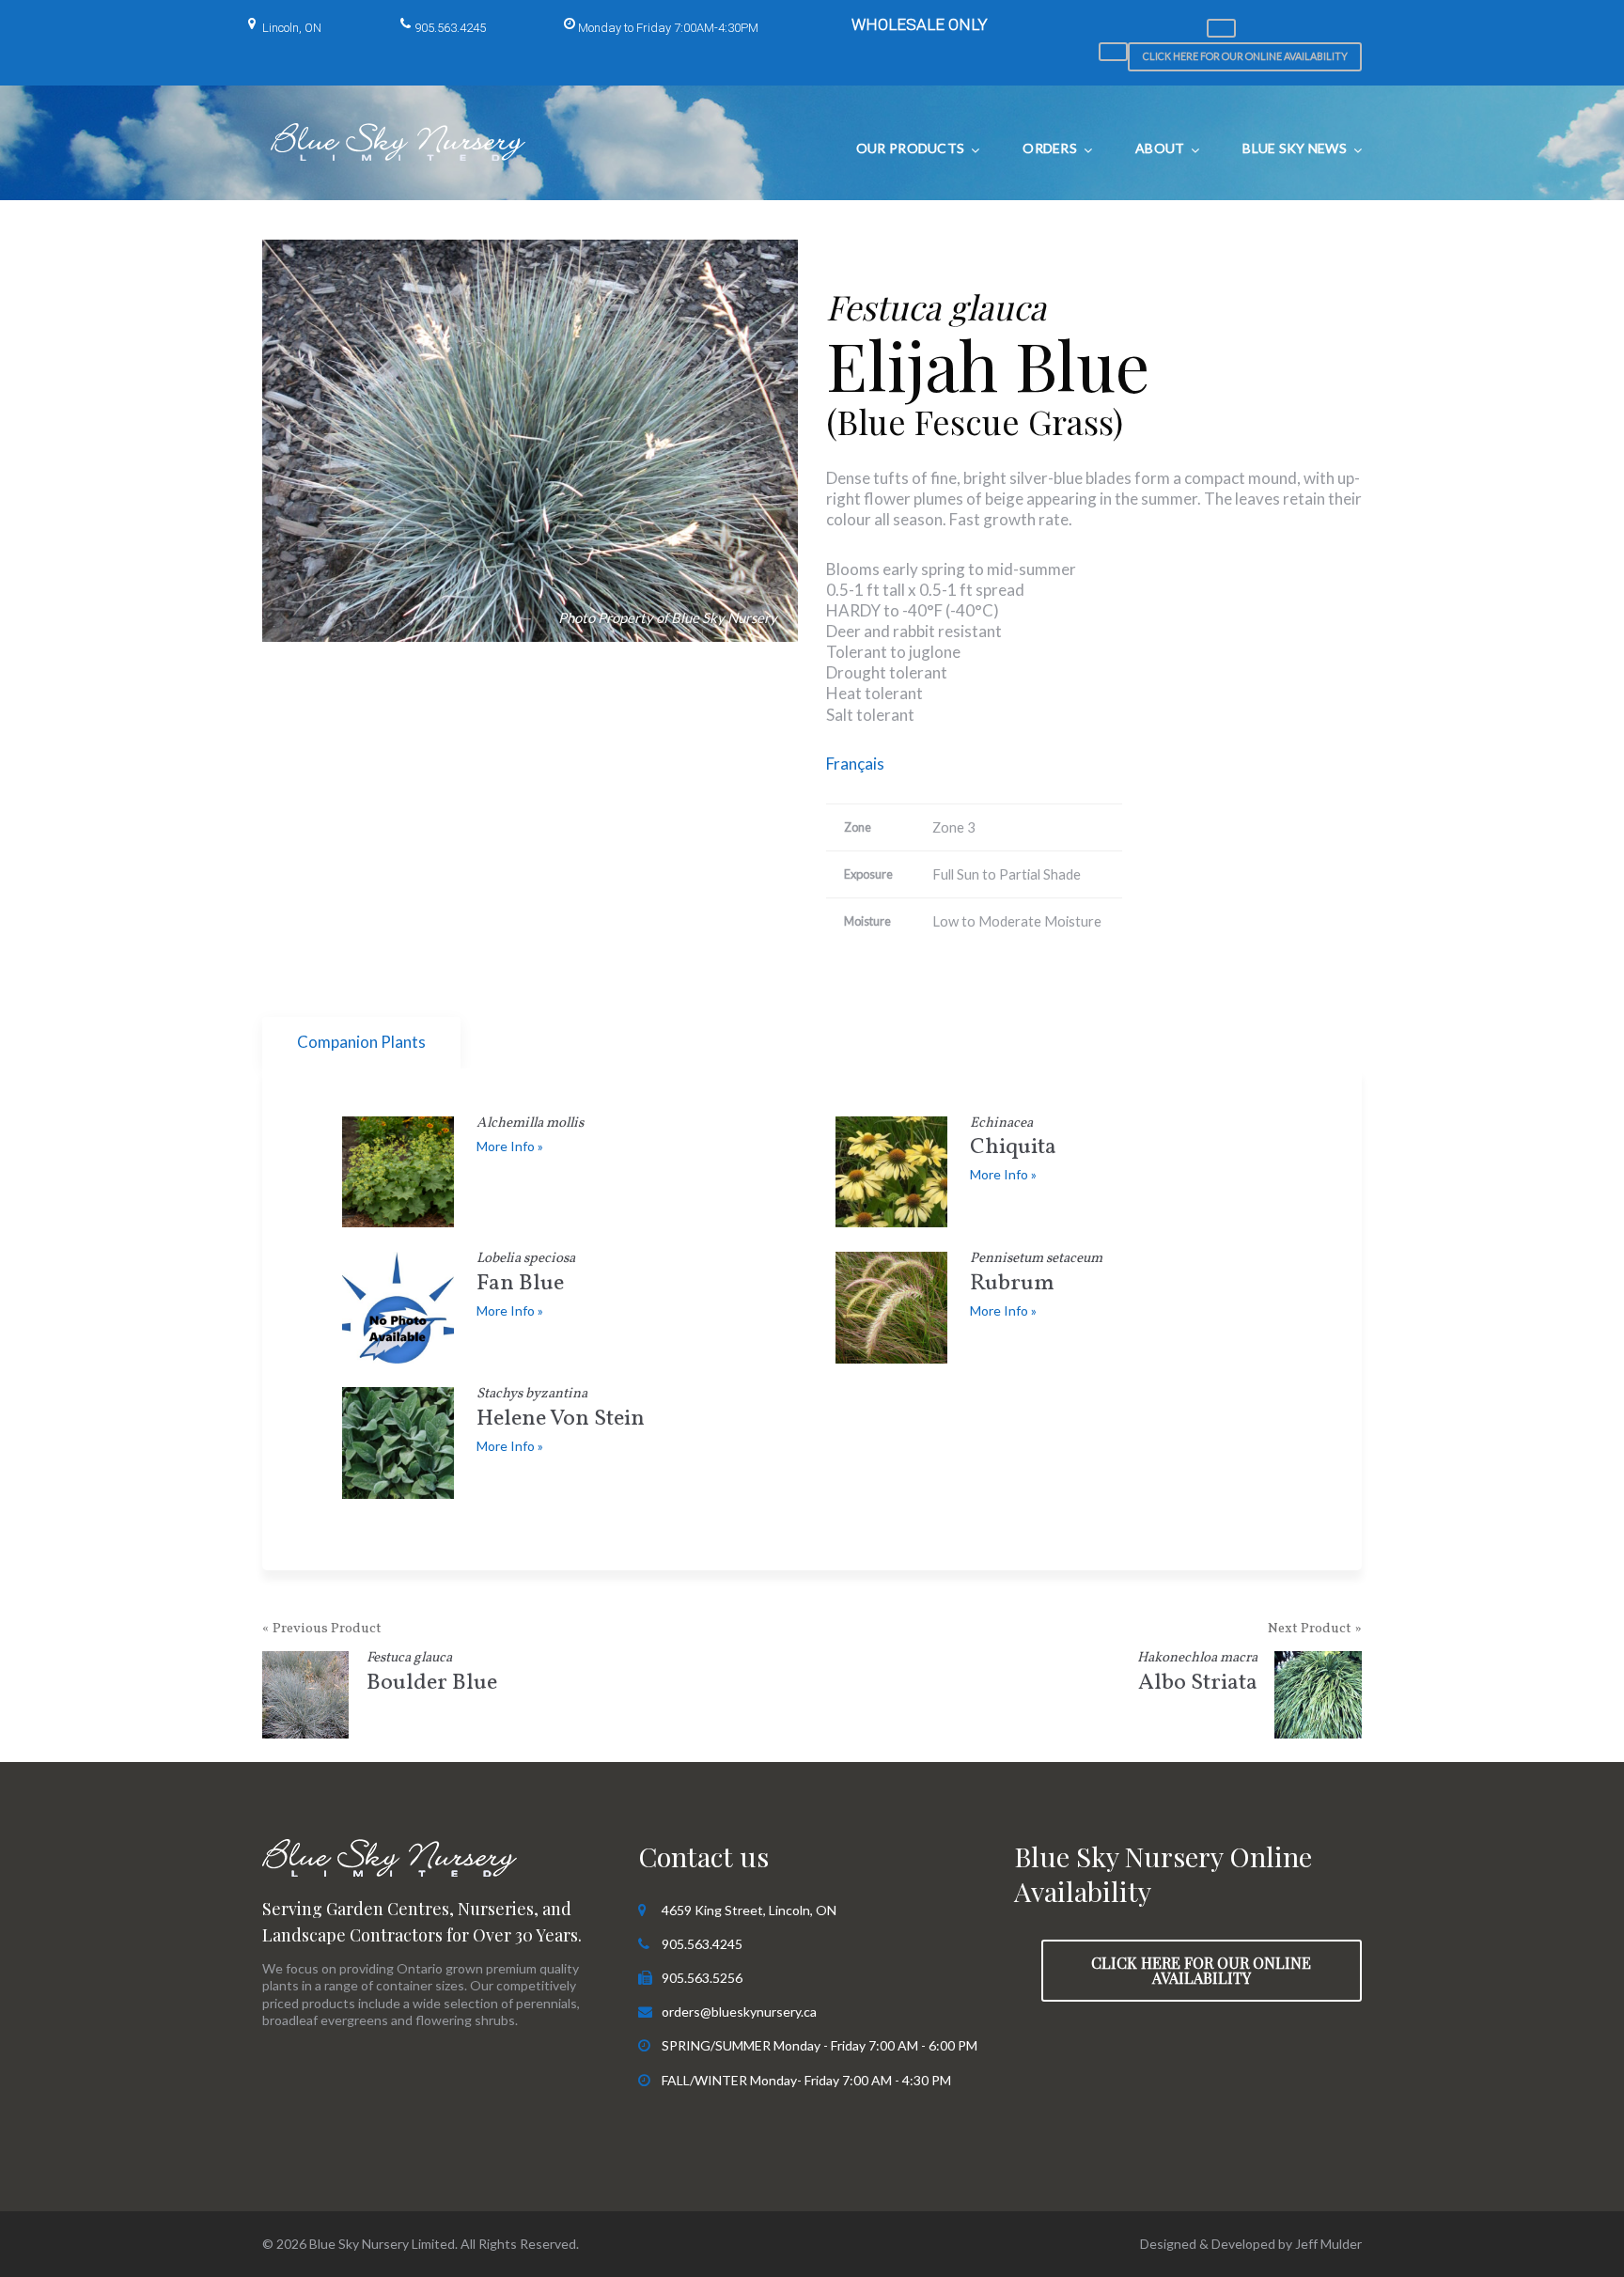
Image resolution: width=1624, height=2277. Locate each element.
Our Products (910, 148)
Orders (1050, 148)
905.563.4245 (450, 28)
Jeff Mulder (1328, 2244)
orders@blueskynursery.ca (739, 2012)
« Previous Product (322, 1629)
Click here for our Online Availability (1245, 56)
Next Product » (1315, 1629)
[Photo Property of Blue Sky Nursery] (530, 441)
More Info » (510, 1146)
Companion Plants (361, 1042)
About (1160, 148)
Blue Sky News (1295, 148)
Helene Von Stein (561, 1411)
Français (855, 764)
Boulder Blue (432, 1675)
